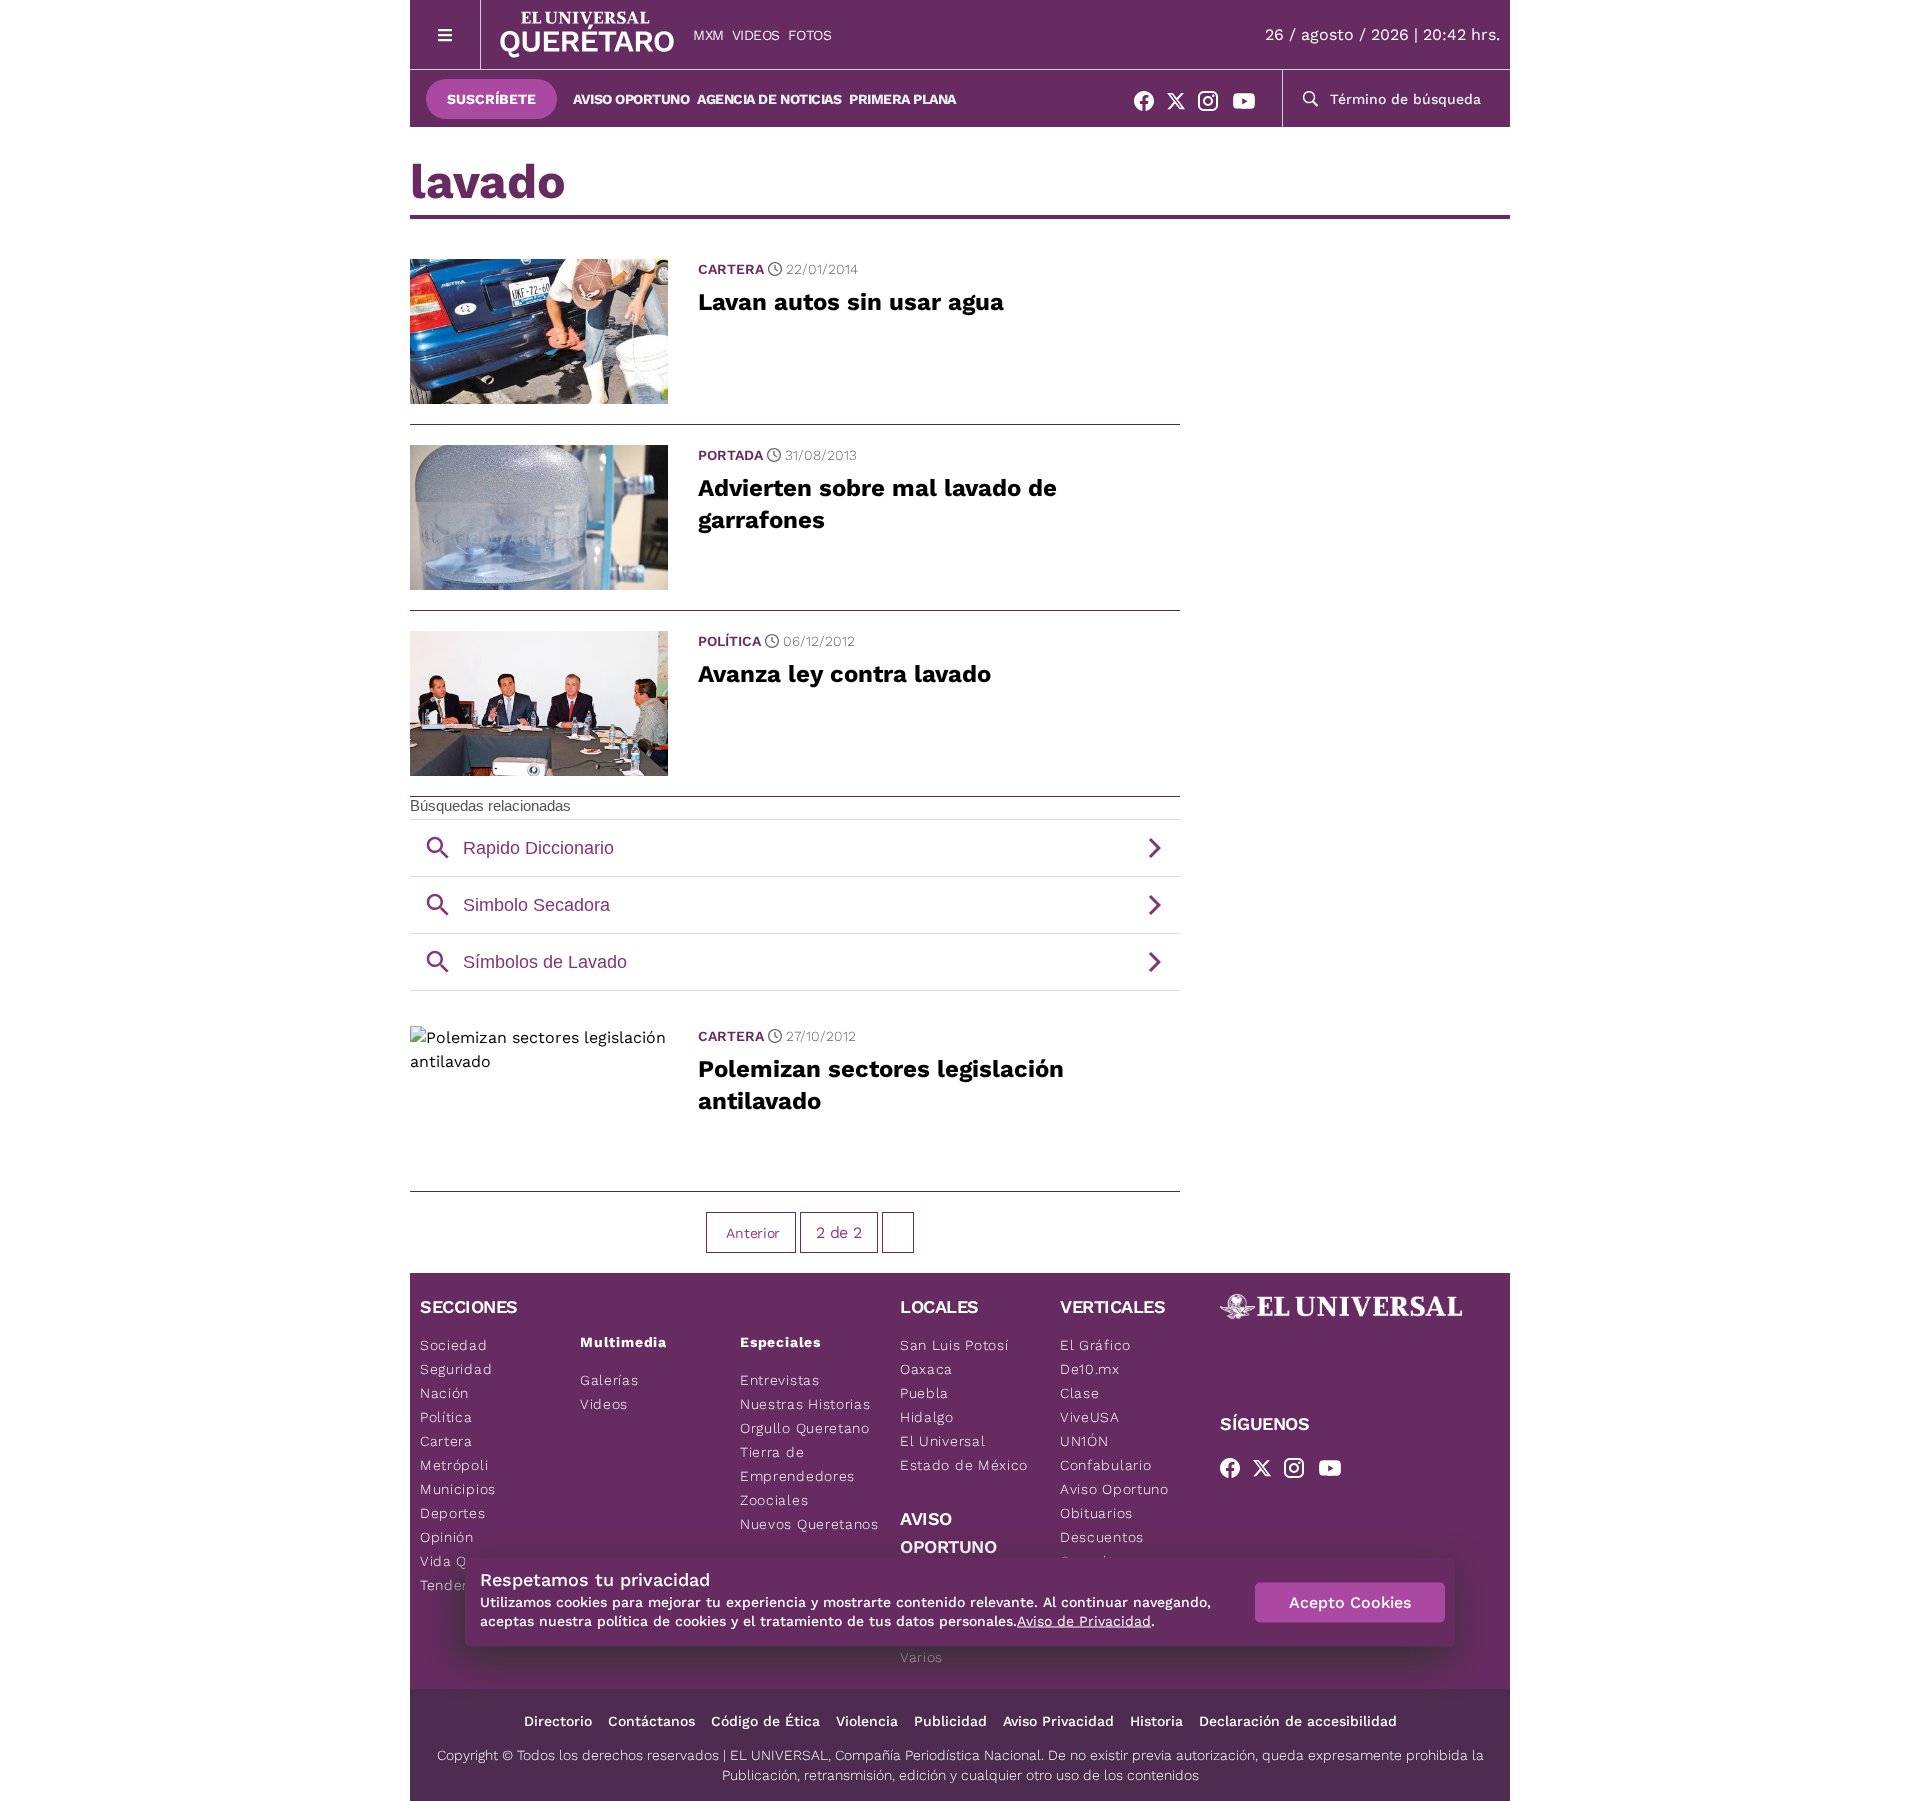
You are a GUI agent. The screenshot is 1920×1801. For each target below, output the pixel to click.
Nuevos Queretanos (809, 1524)
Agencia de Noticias (769, 99)
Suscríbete (491, 99)
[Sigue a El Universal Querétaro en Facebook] (1150, 105)
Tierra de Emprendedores (797, 1464)
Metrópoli (454, 1465)
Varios (921, 1657)
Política (729, 641)
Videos (756, 35)
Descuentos (1102, 1537)
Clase (1080, 1393)
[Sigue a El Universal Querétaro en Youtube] (1250, 105)
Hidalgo (927, 1417)
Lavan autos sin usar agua (851, 302)
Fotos (810, 35)
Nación (444, 1393)
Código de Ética (765, 1721)
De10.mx (1090, 1369)
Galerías (609, 1380)
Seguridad (456, 1369)
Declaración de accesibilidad (1298, 1721)
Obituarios (1096, 1513)
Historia (1156, 1721)
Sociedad (454, 1345)
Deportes (453, 1513)
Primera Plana (902, 99)
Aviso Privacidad (1058, 1721)
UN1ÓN (1084, 1441)
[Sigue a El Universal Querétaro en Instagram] (1214, 105)
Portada (730, 455)
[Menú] (445, 34)
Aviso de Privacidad (1084, 1621)
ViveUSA (1090, 1417)
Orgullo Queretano (805, 1428)
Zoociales (774, 1500)
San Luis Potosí (954, 1345)
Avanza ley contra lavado (844, 674)
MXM (708, 35)
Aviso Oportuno (631, 99)
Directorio (558, 1721)
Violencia (867, 1721)
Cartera (731, 269)
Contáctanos (651, 1721)
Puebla (924, 1393)
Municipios (458, 1489)
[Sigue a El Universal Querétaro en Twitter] (1182, 105)
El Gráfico (1095, 1345)
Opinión (447, 1537)
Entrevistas (780, 1380)
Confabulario (1105, 1465)
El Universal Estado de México (964, 1453)
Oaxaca (926, 1369)
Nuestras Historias (805, 1404)
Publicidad (950, 1721)
